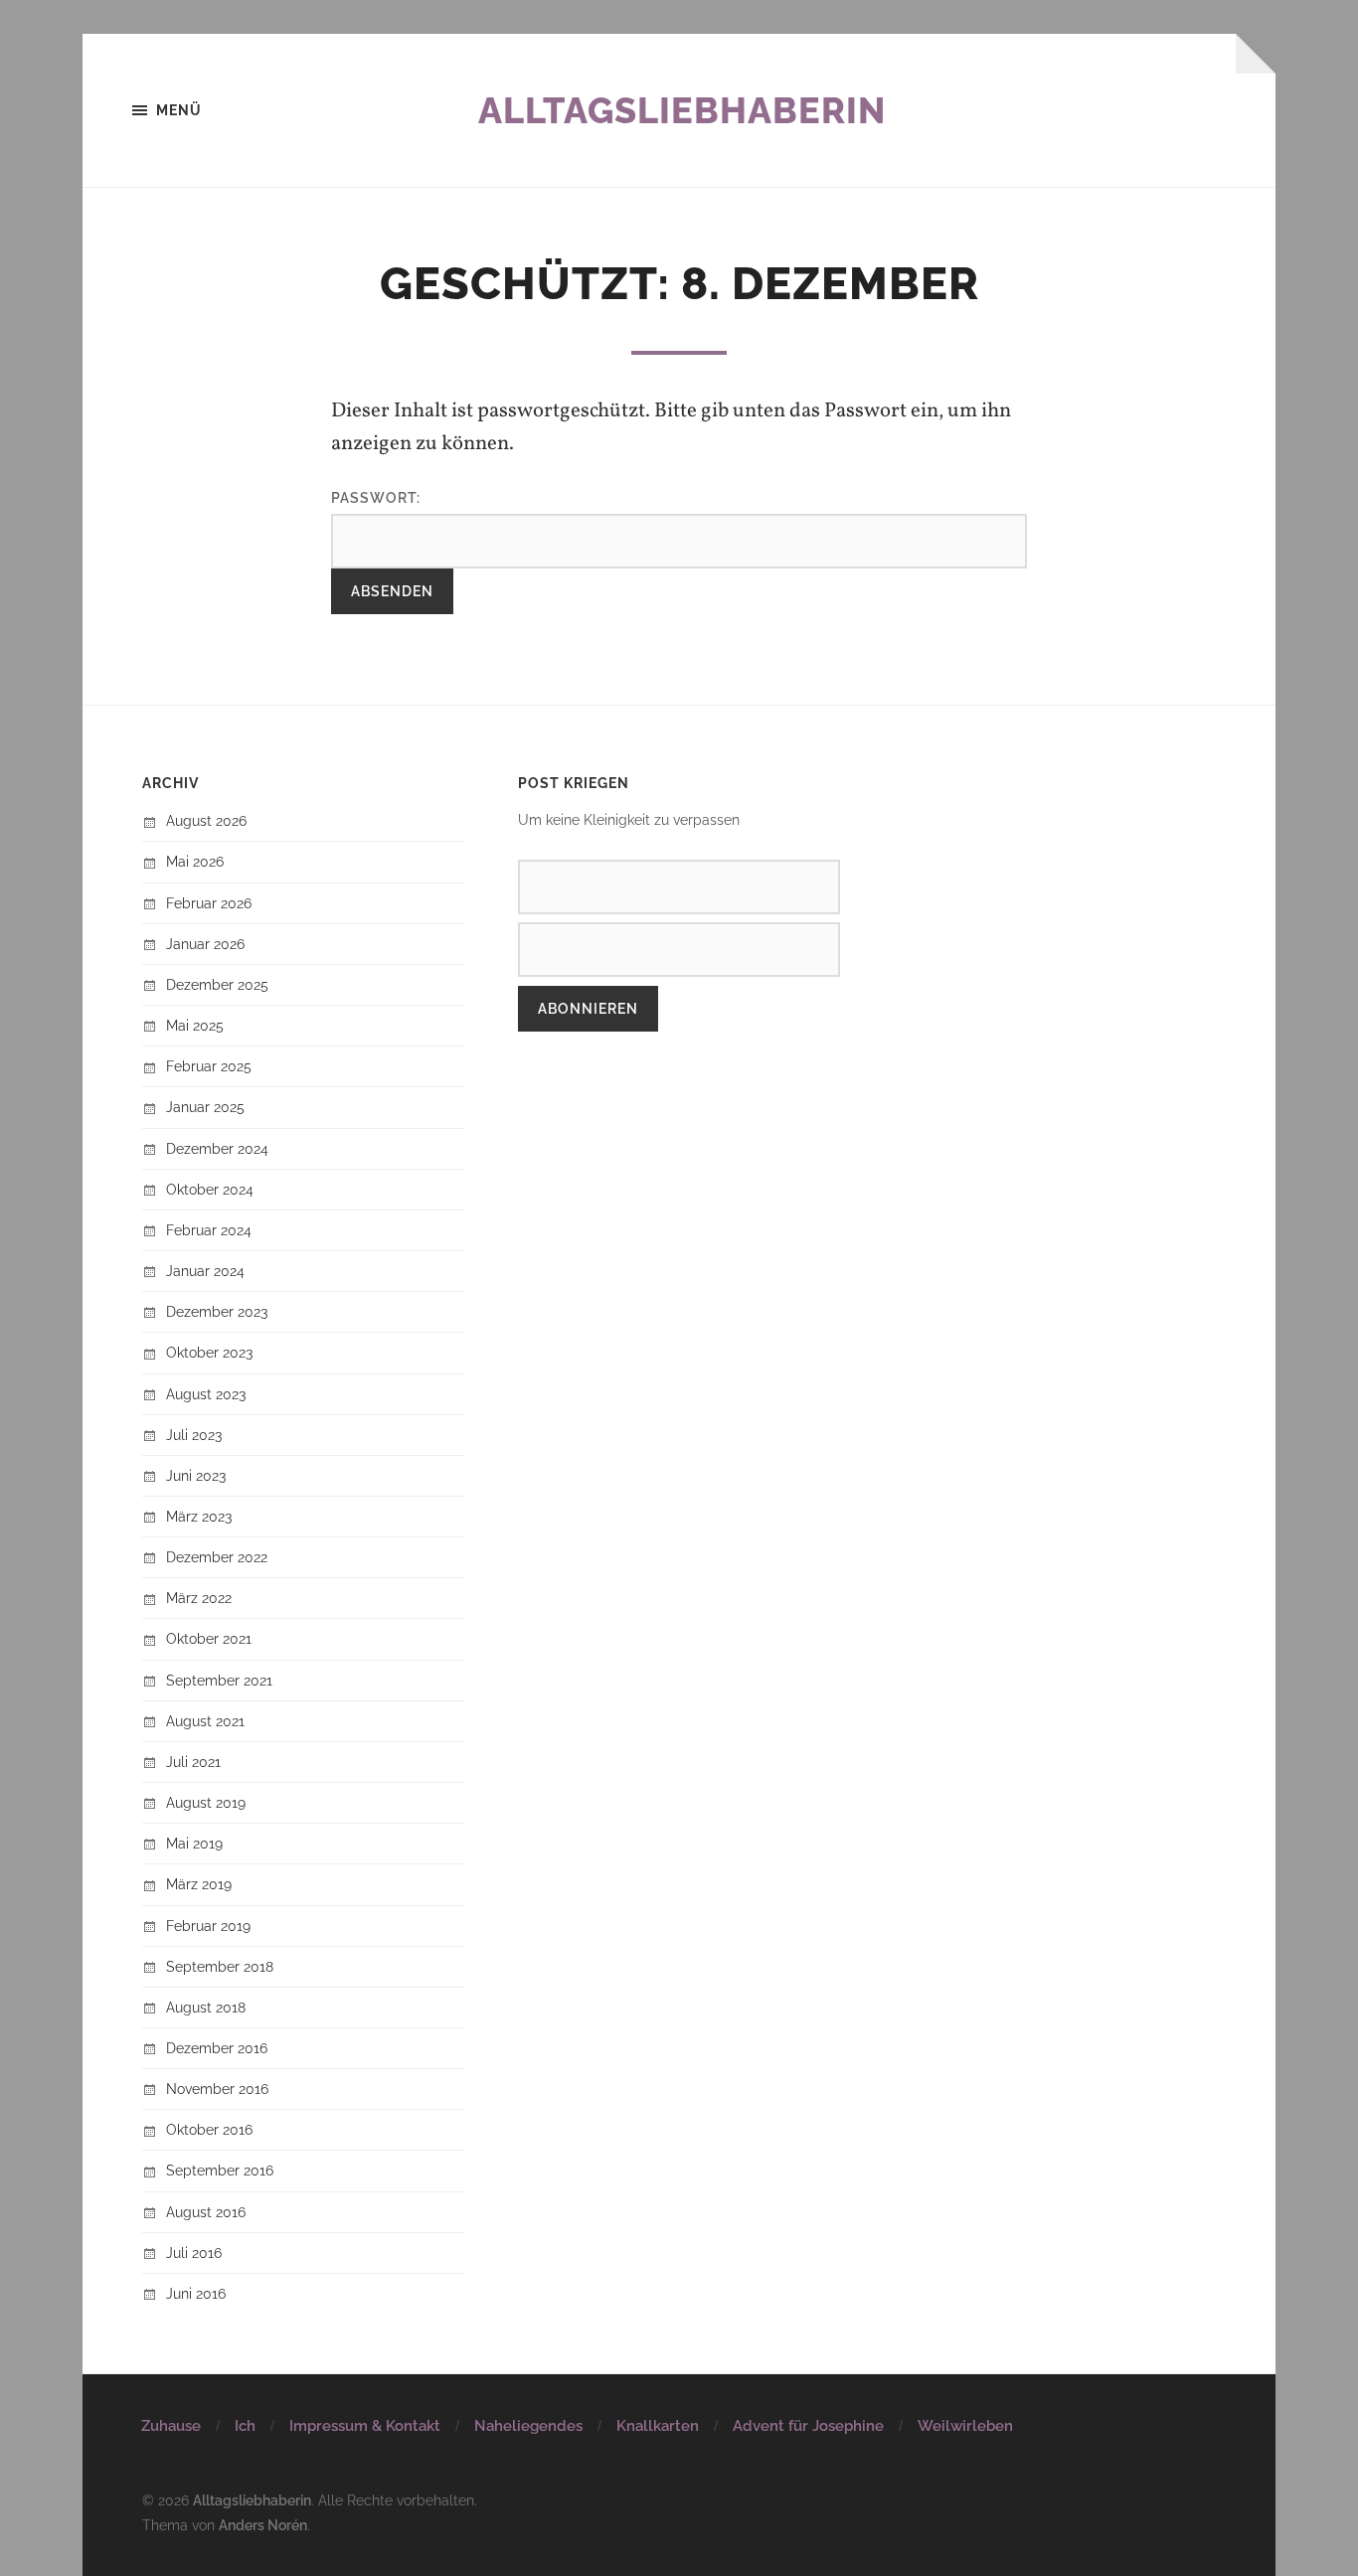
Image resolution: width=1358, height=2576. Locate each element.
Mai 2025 (195, 1025)
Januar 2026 (205, 944)
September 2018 (220, 1966)
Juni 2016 (196, 2293)
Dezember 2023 (217, 1311)
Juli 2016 (194, 2253)
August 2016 (206, 2212)
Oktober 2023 (209, 1352)
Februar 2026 (209, 903)
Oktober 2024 (210, 1189)
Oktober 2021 (209, 1638)
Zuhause (171, 2426)
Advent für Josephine (808, 2426)
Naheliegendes (528, 2426)
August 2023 (206, 1394)
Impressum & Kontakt (365, 2426)
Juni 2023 (196, 1475)
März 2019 (199, 1884)
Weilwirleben (965, 2426)
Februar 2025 (209, 1066)
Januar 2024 (205, 1271)
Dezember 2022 (217, 1557)
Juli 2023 (194, 1435)
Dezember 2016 (217, 2048)
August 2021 (205, 1721)
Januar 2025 (205, 1107)
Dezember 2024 (217, 1148)
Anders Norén (263, 2525)
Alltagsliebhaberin (682, 110)
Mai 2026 (195, 861)
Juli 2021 (193, 1762)
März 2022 (199, 1598)
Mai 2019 (194, 1843)
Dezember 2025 (217, 984)
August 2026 (206, 820)
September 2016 (220, 2170)
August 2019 (206, 1802)
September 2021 (219, 1680)
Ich (245, 2426)
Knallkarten (658, 2426)
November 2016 (217, 2089)
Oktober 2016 (209, 2129)
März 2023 (199, 1516)
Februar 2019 (208, 1926)
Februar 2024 (209, 1230)
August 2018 (206, 2007)
